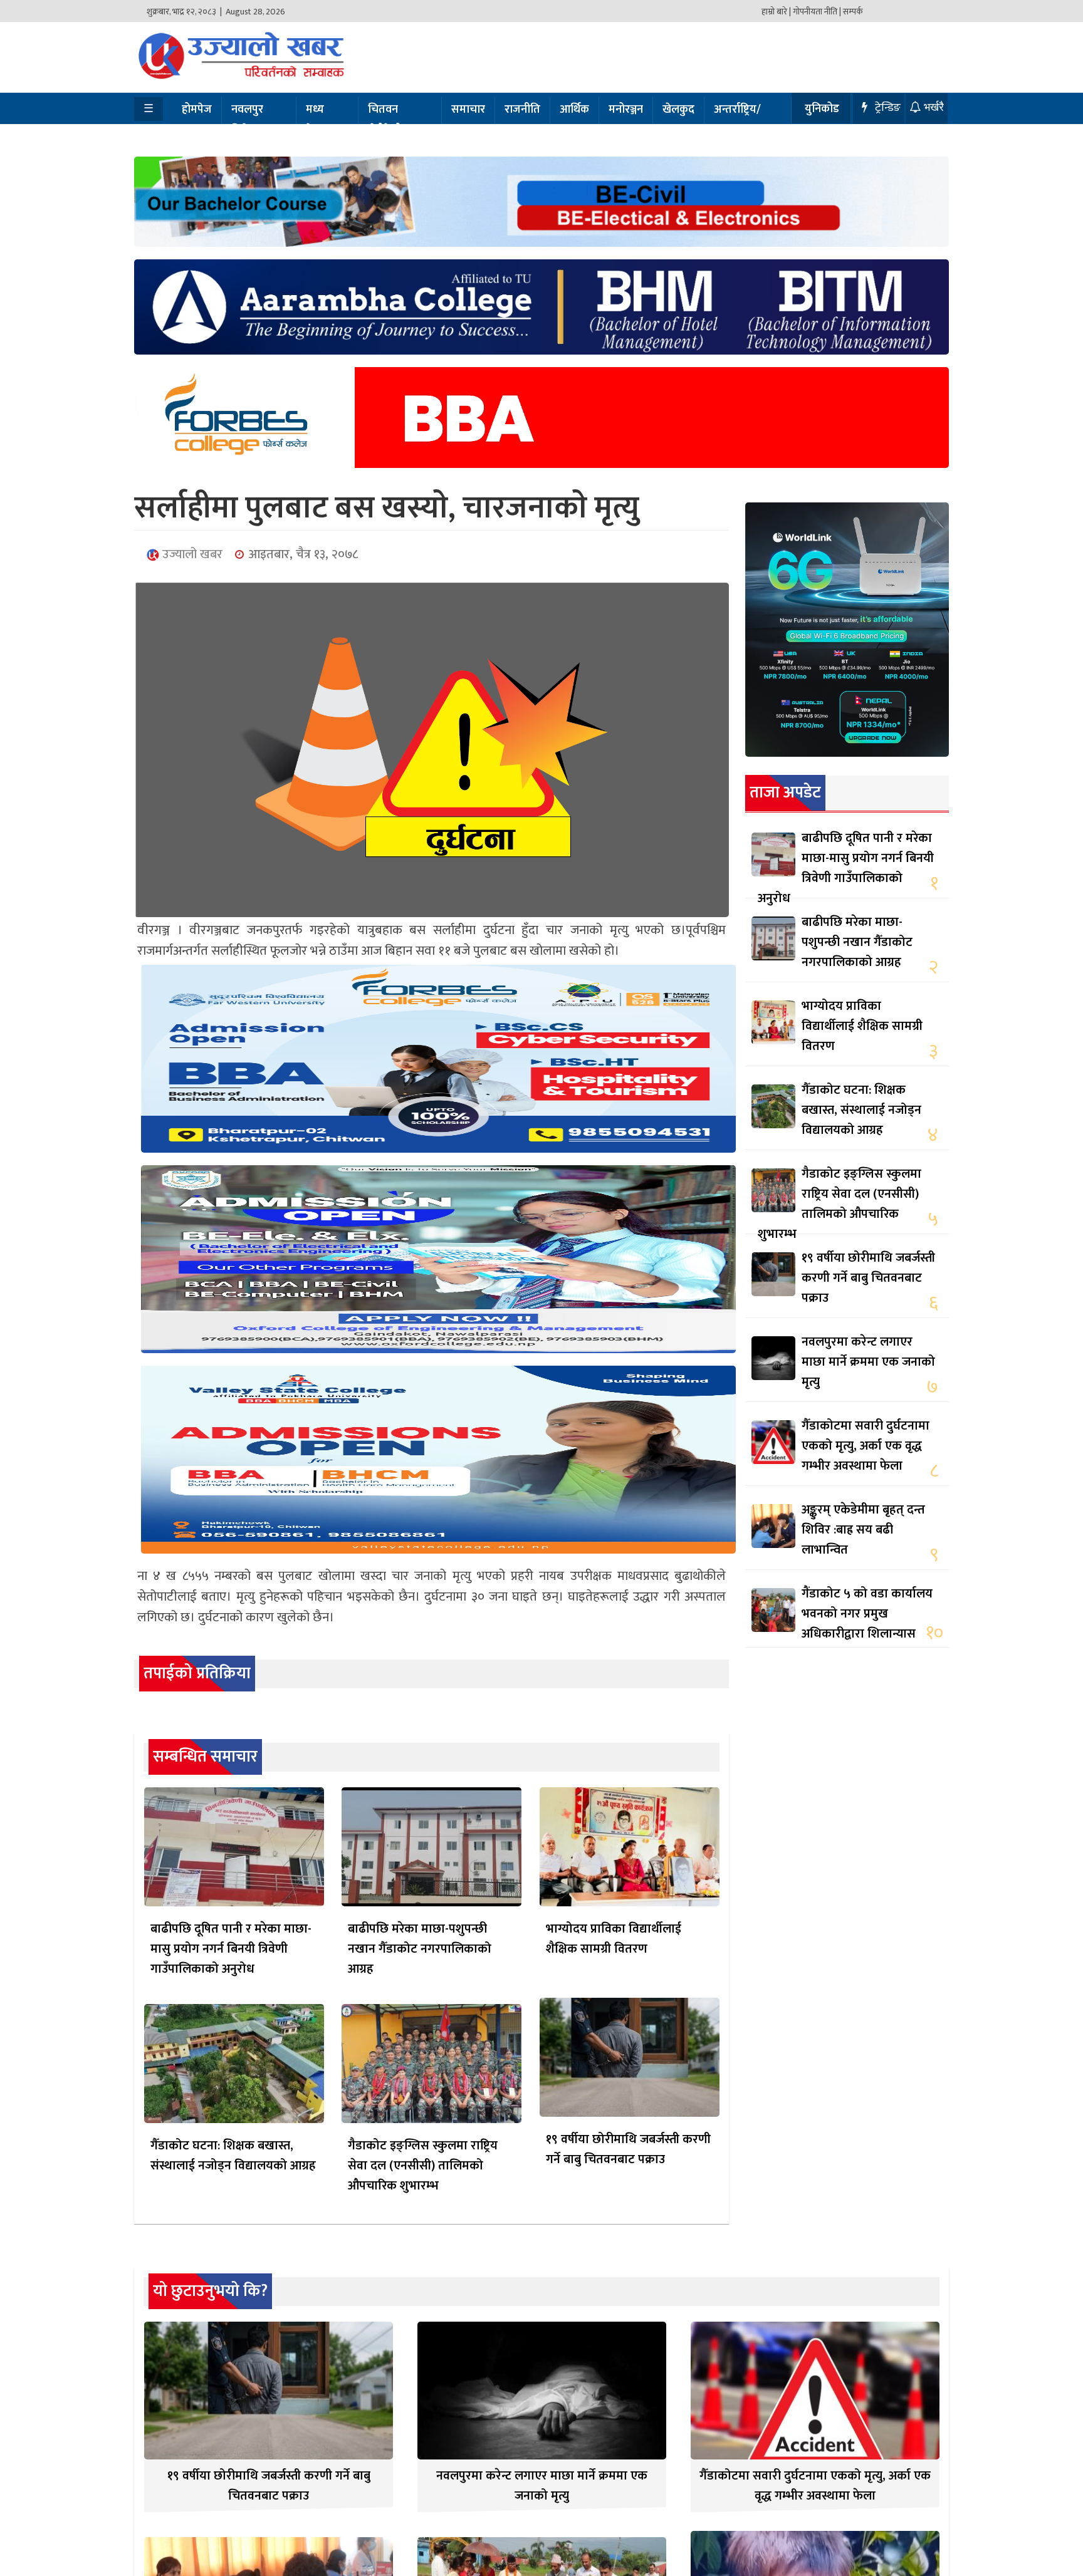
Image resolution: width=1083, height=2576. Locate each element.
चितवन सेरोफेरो (385, 120)
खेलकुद (678, 110)
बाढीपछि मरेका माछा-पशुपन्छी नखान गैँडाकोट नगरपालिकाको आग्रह (420, 1949)
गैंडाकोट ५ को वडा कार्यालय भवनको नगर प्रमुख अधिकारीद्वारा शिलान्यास (867, 1614)
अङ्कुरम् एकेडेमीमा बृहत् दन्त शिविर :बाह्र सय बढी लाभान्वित (863, 1530)
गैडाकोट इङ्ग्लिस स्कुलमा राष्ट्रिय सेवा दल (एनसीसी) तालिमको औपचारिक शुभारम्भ (423, 2166)
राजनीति (522, 110)
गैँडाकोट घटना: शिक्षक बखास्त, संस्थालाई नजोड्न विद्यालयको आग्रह (233, 2156)
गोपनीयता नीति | (817, 12)
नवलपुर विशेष (247, 120)
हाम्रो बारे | (776, 12)
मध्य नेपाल (318, 120)
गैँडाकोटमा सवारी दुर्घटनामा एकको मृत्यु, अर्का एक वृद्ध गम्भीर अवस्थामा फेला (866, 1446)
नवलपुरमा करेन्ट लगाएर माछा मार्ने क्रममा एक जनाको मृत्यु (868, 1362)
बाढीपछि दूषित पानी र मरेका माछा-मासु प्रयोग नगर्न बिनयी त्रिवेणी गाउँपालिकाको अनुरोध (231, 1949)
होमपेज (197, 110)
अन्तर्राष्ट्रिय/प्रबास (737, 120)
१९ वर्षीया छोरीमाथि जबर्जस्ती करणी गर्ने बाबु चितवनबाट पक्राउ (628, 2149)
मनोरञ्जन (626, 110)
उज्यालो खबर (191, 554)
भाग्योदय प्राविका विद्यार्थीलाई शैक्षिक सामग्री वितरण (614, 1939)
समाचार (468, 110)
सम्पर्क (853, 12)
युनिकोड (822, 109)
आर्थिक (574, 110)
